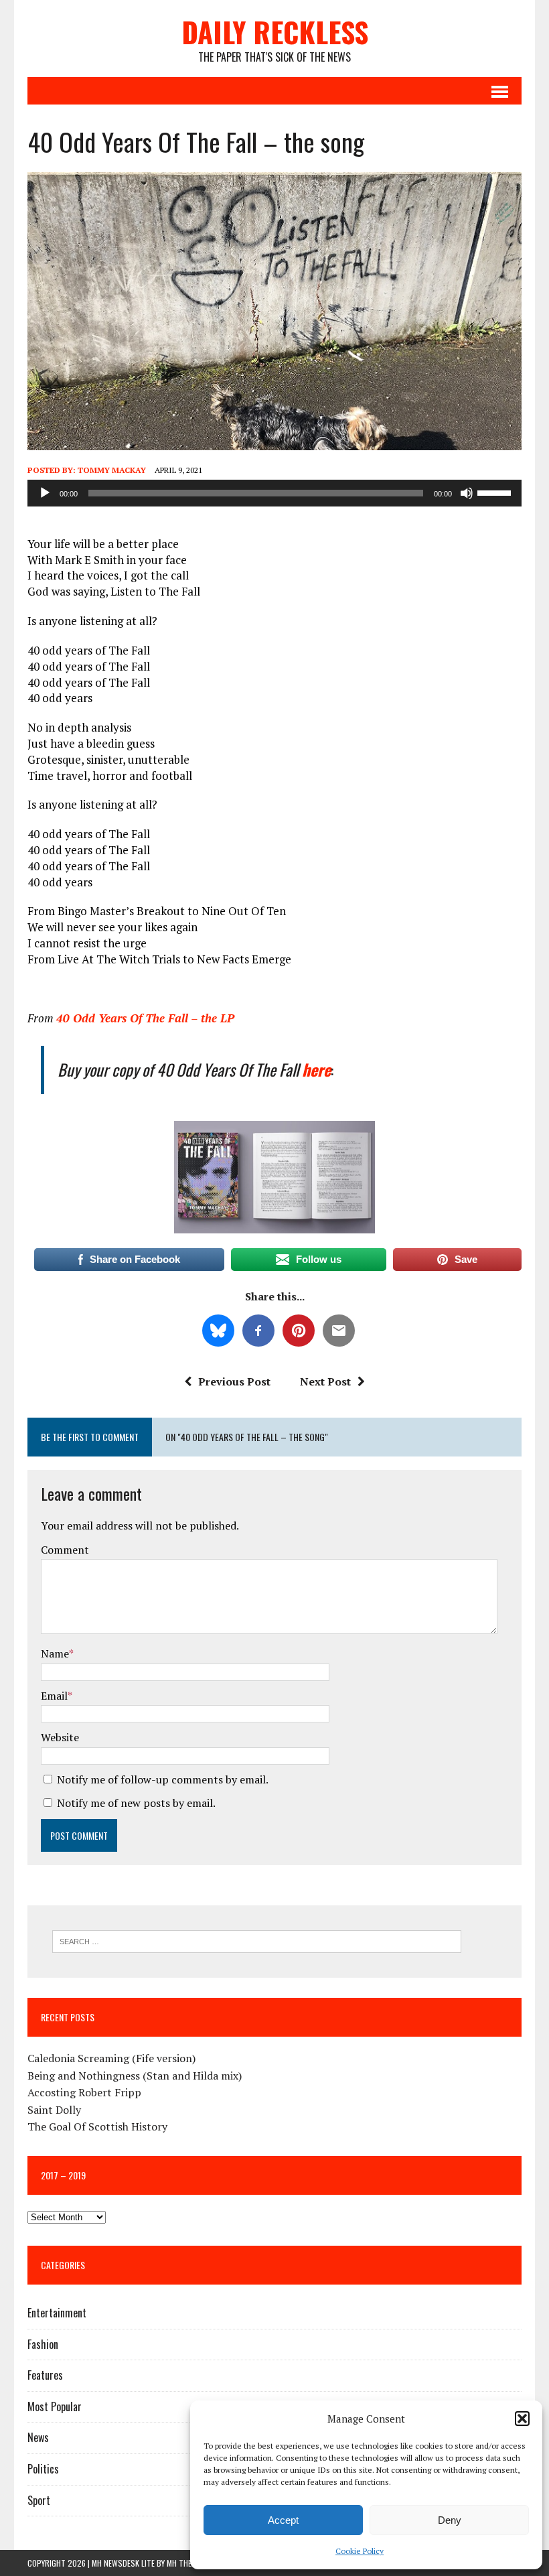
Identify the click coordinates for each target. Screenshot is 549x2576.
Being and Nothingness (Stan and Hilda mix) (135, 2076)
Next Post (325, 1381)
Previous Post (234, 1381)
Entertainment (57, 2313)
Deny (450, 2520)
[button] (522, 2419)
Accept (283, 2520)
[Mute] (467, 493)
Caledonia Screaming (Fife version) (111, 2058)
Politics (43, 2469)
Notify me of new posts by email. (136, 1803)
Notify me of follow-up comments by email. (163, 1779)
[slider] (496, 492)
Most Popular (55, 2406)
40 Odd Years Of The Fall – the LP (145, 1018)
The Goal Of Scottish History (97, 2126)
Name (55, 1653)
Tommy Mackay (112, 470)
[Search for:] (257, 1940)
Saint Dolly (54, 2110)
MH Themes (186, 2563)
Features (45, 2375)
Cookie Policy (360, 2551)
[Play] (45, 493)
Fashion (43, 2344)
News (38, 2437)
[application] (274, 493)
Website (60, 1737)
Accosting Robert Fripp (84, 2092)
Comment (65, 1550)
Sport (39, 2500)
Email (54, 1696)
